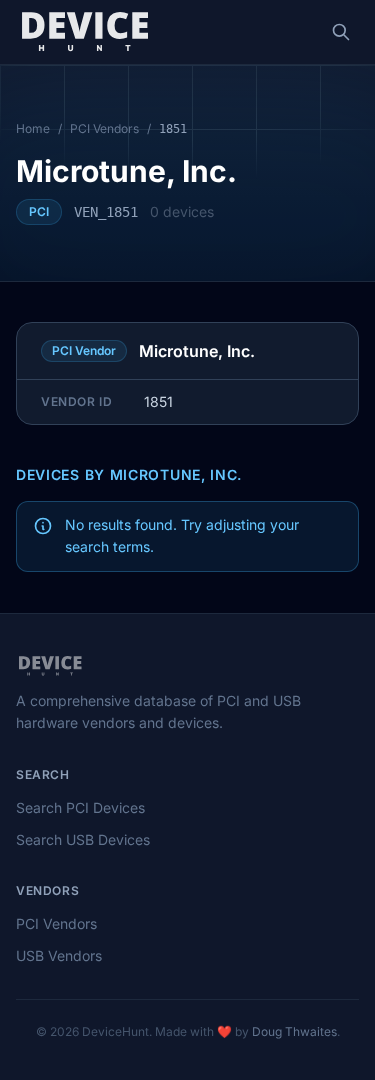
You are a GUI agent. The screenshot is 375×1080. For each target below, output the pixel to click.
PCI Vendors (104, 128)
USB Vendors (59, 955)
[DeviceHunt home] (84, 32)
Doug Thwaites (294, 1031)
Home (33, 128)
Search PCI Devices (80, 807)
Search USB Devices (83, 839)
